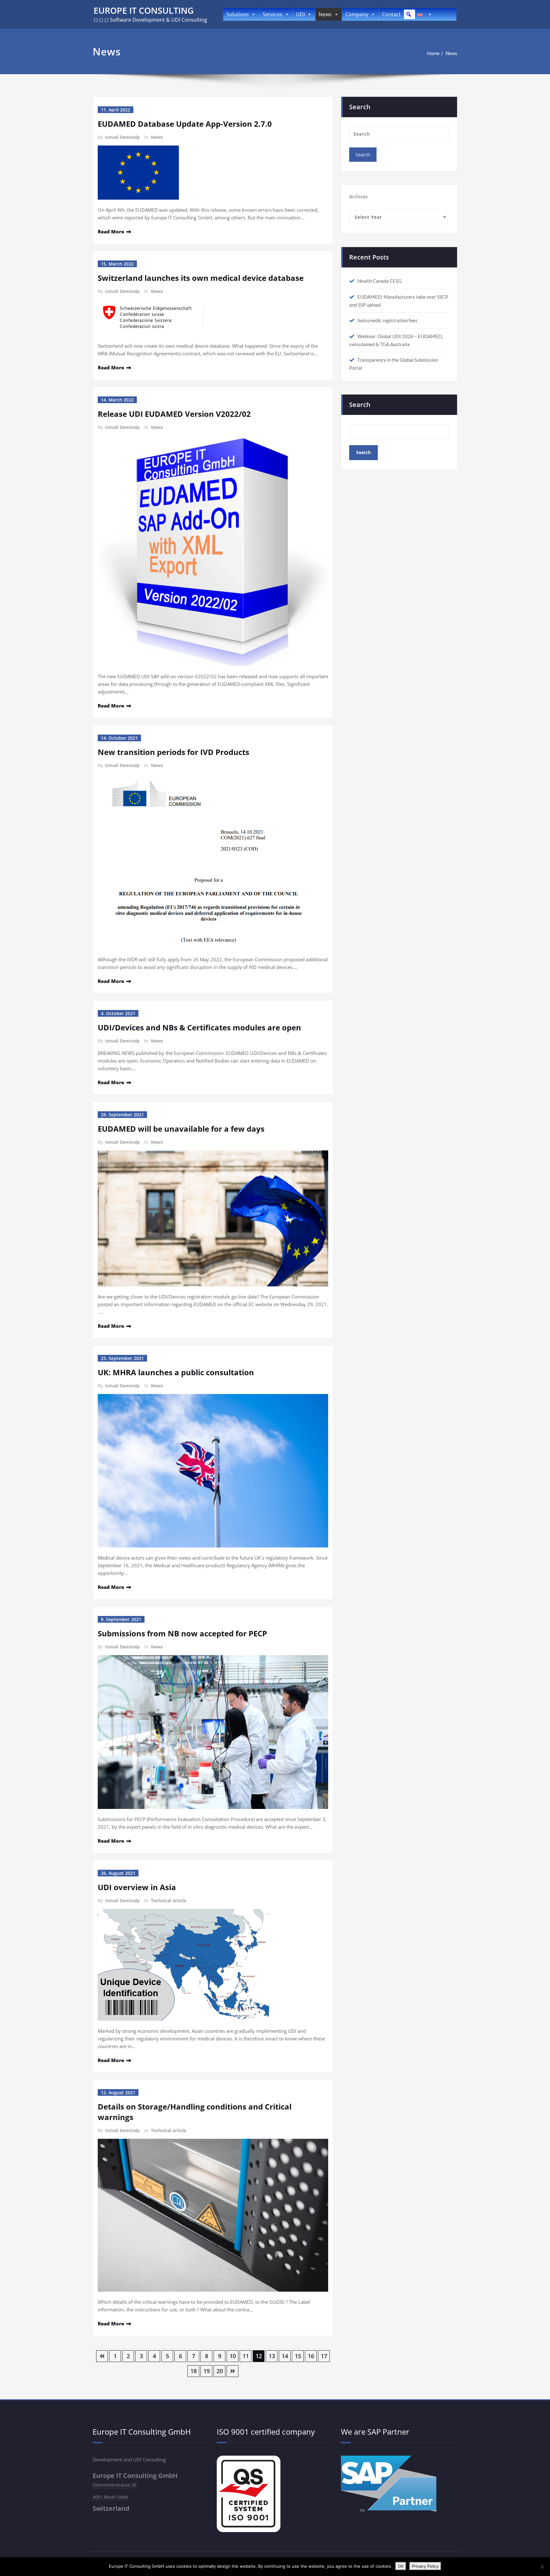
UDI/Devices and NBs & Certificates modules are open (199, 1027)
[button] (409, 14)
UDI (300, 14)
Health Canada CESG (380, 281)
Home (433, 53)
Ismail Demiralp (122, 137)
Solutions (238, 14)
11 (246, 2356)
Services (272, 14)
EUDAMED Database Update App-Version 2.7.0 (185, 124)
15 (298, 2356)
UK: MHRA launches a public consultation (176, 1372)
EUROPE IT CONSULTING (144, 10)
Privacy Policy (425, 2566)
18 (194, 2371)
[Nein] (542, 2567)
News (325, 14)
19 (207, 2371)
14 (285, 2356)
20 (220, 2371)
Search (360, 405)
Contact (391, 14)
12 (259, 2356)
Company (357, 14)
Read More (111, 231)
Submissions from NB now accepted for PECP (182, 1633)
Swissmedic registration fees (388, 320)
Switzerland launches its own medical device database (201, 278)
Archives (358, 196)
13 (272, 2356)
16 (311, 2356)
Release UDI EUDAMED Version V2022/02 (174, 414)
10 (233, 2356)
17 (324, 2356)
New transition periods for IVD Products (173, 752)
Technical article (169, 1900)
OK (401, 2566)
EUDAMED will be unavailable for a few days (181, 1129)
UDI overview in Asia (137, 1887)
